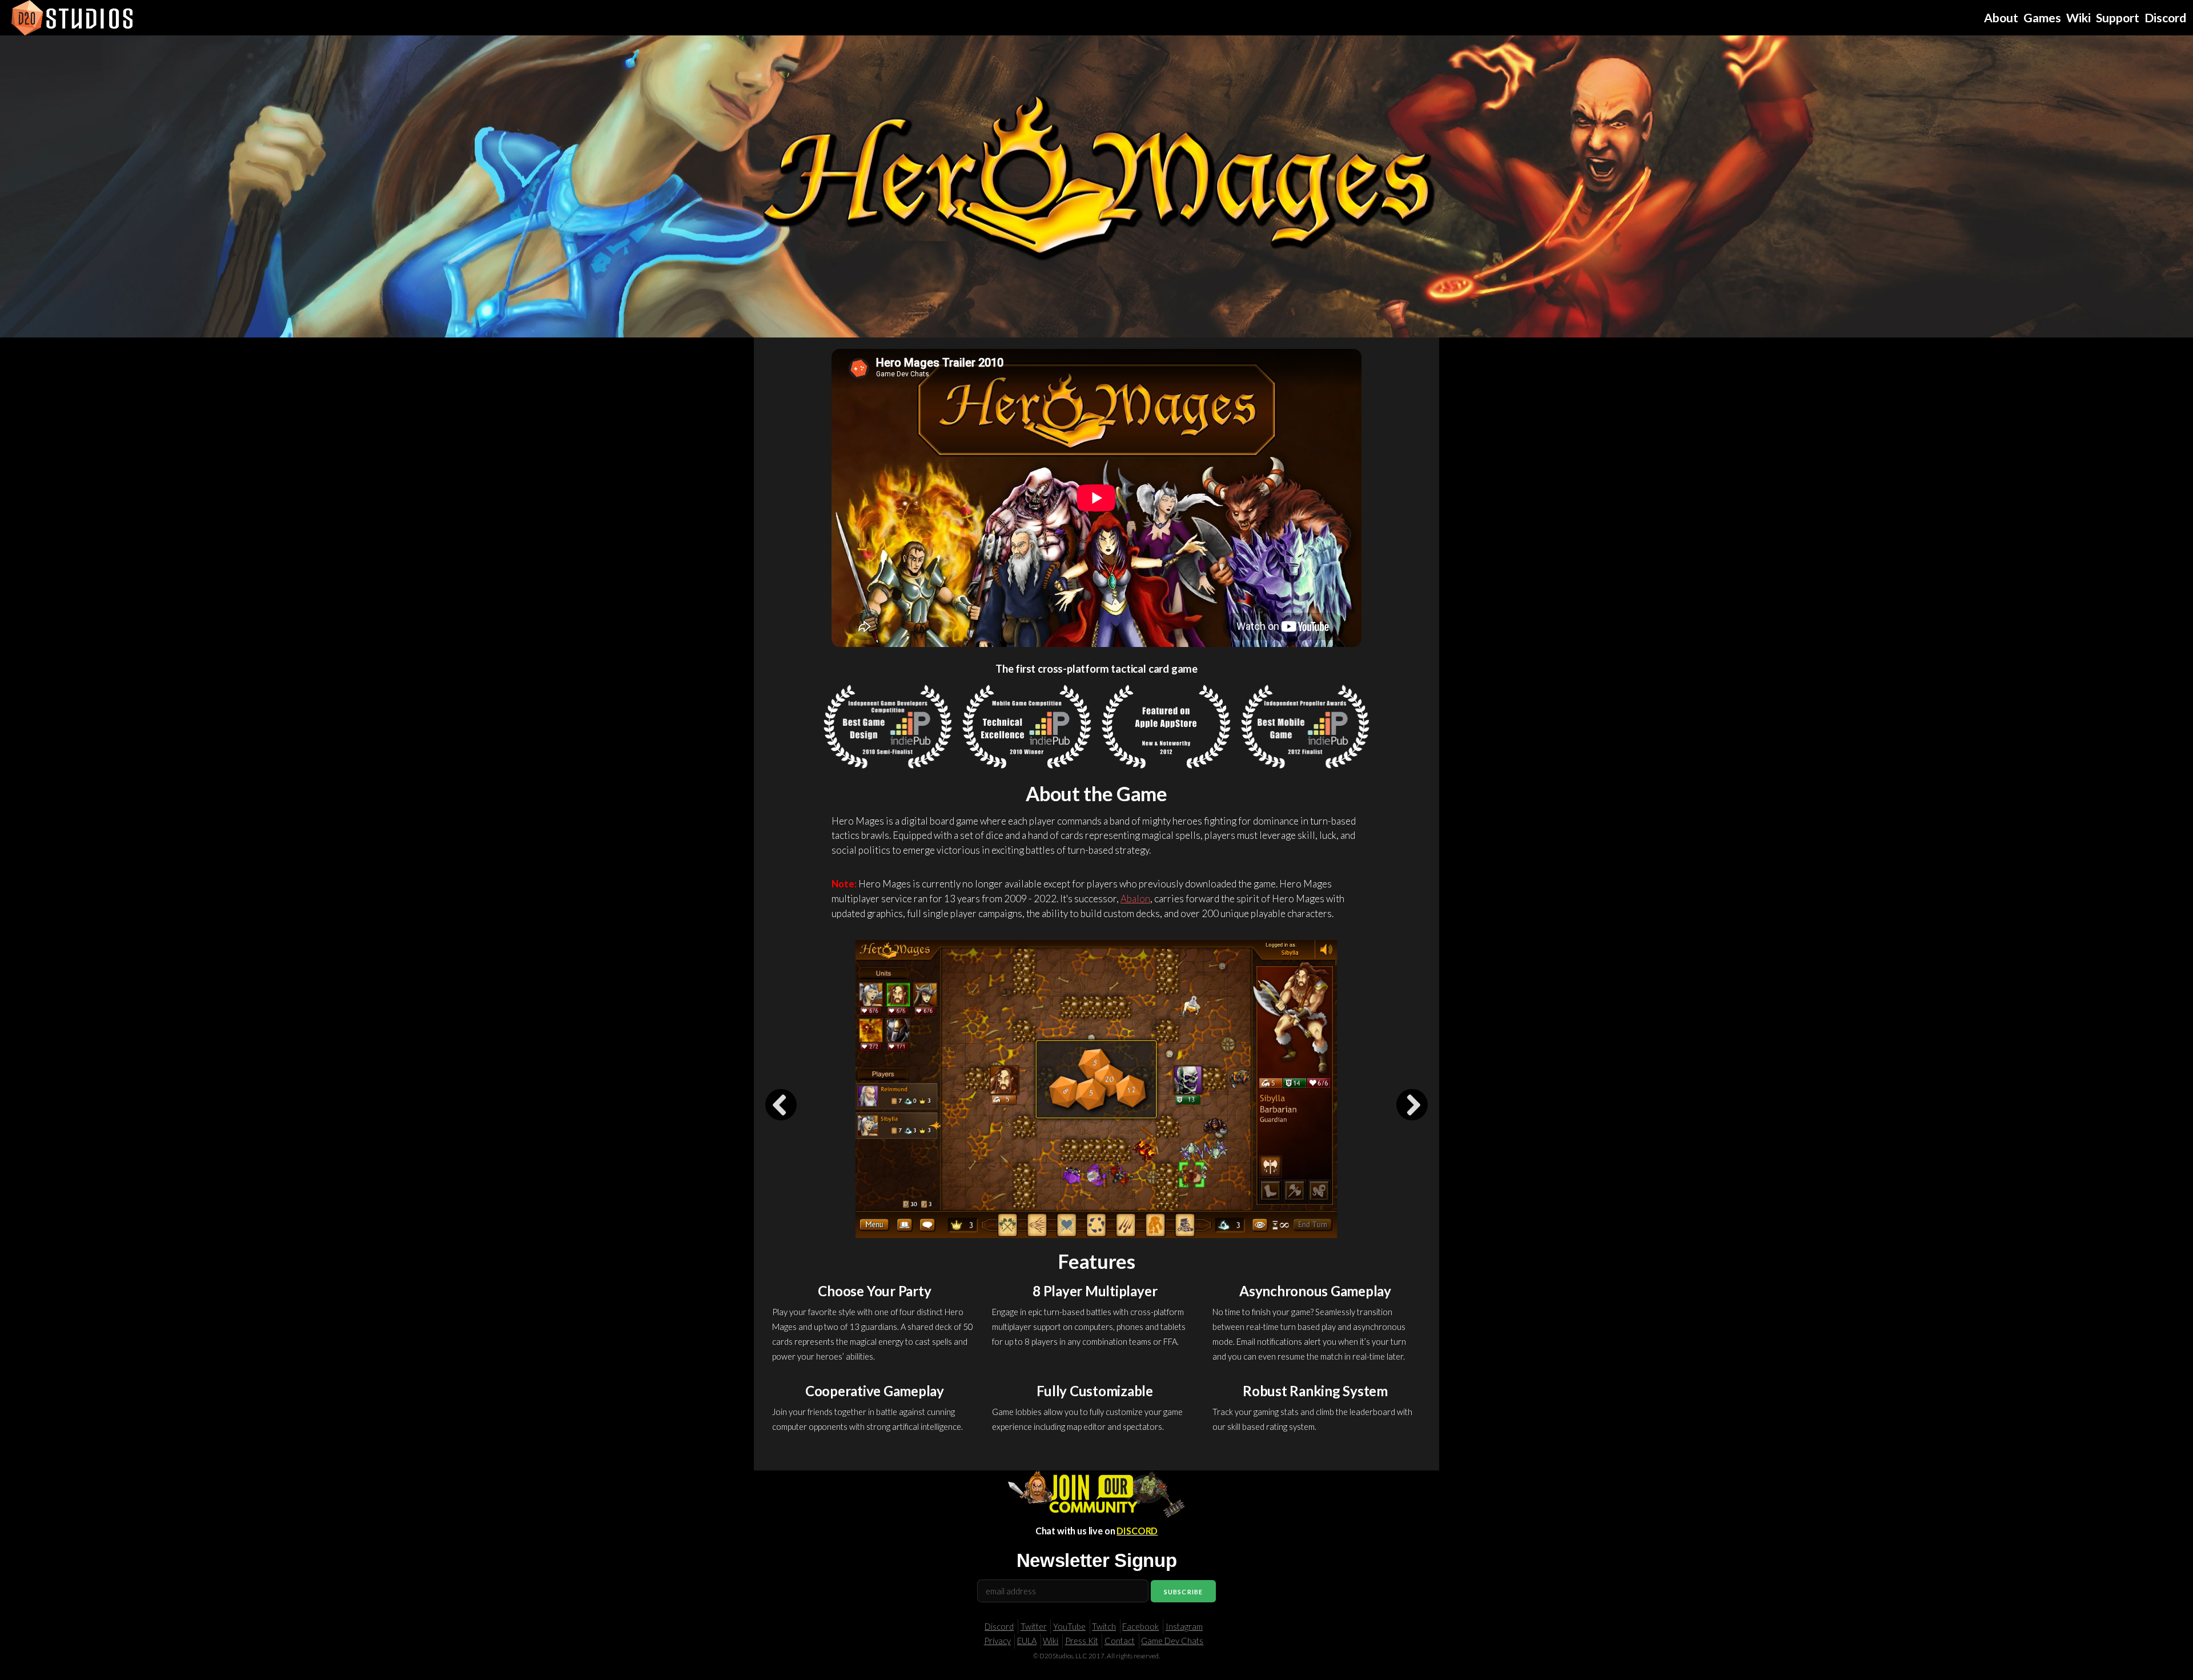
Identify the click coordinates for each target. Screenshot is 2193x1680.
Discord (999, 1627)
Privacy (997, 1641)
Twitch (1104, 1627)
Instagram (1184, 1627)
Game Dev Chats (1172, 1641)
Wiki (1051, 1641)
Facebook (1140, 1627)
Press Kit (1082, 1641)
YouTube (1069, 1627)
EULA (1027, 1641)
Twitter (1034, 1627)
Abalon (1135, 899)
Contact (1120, 1641)
